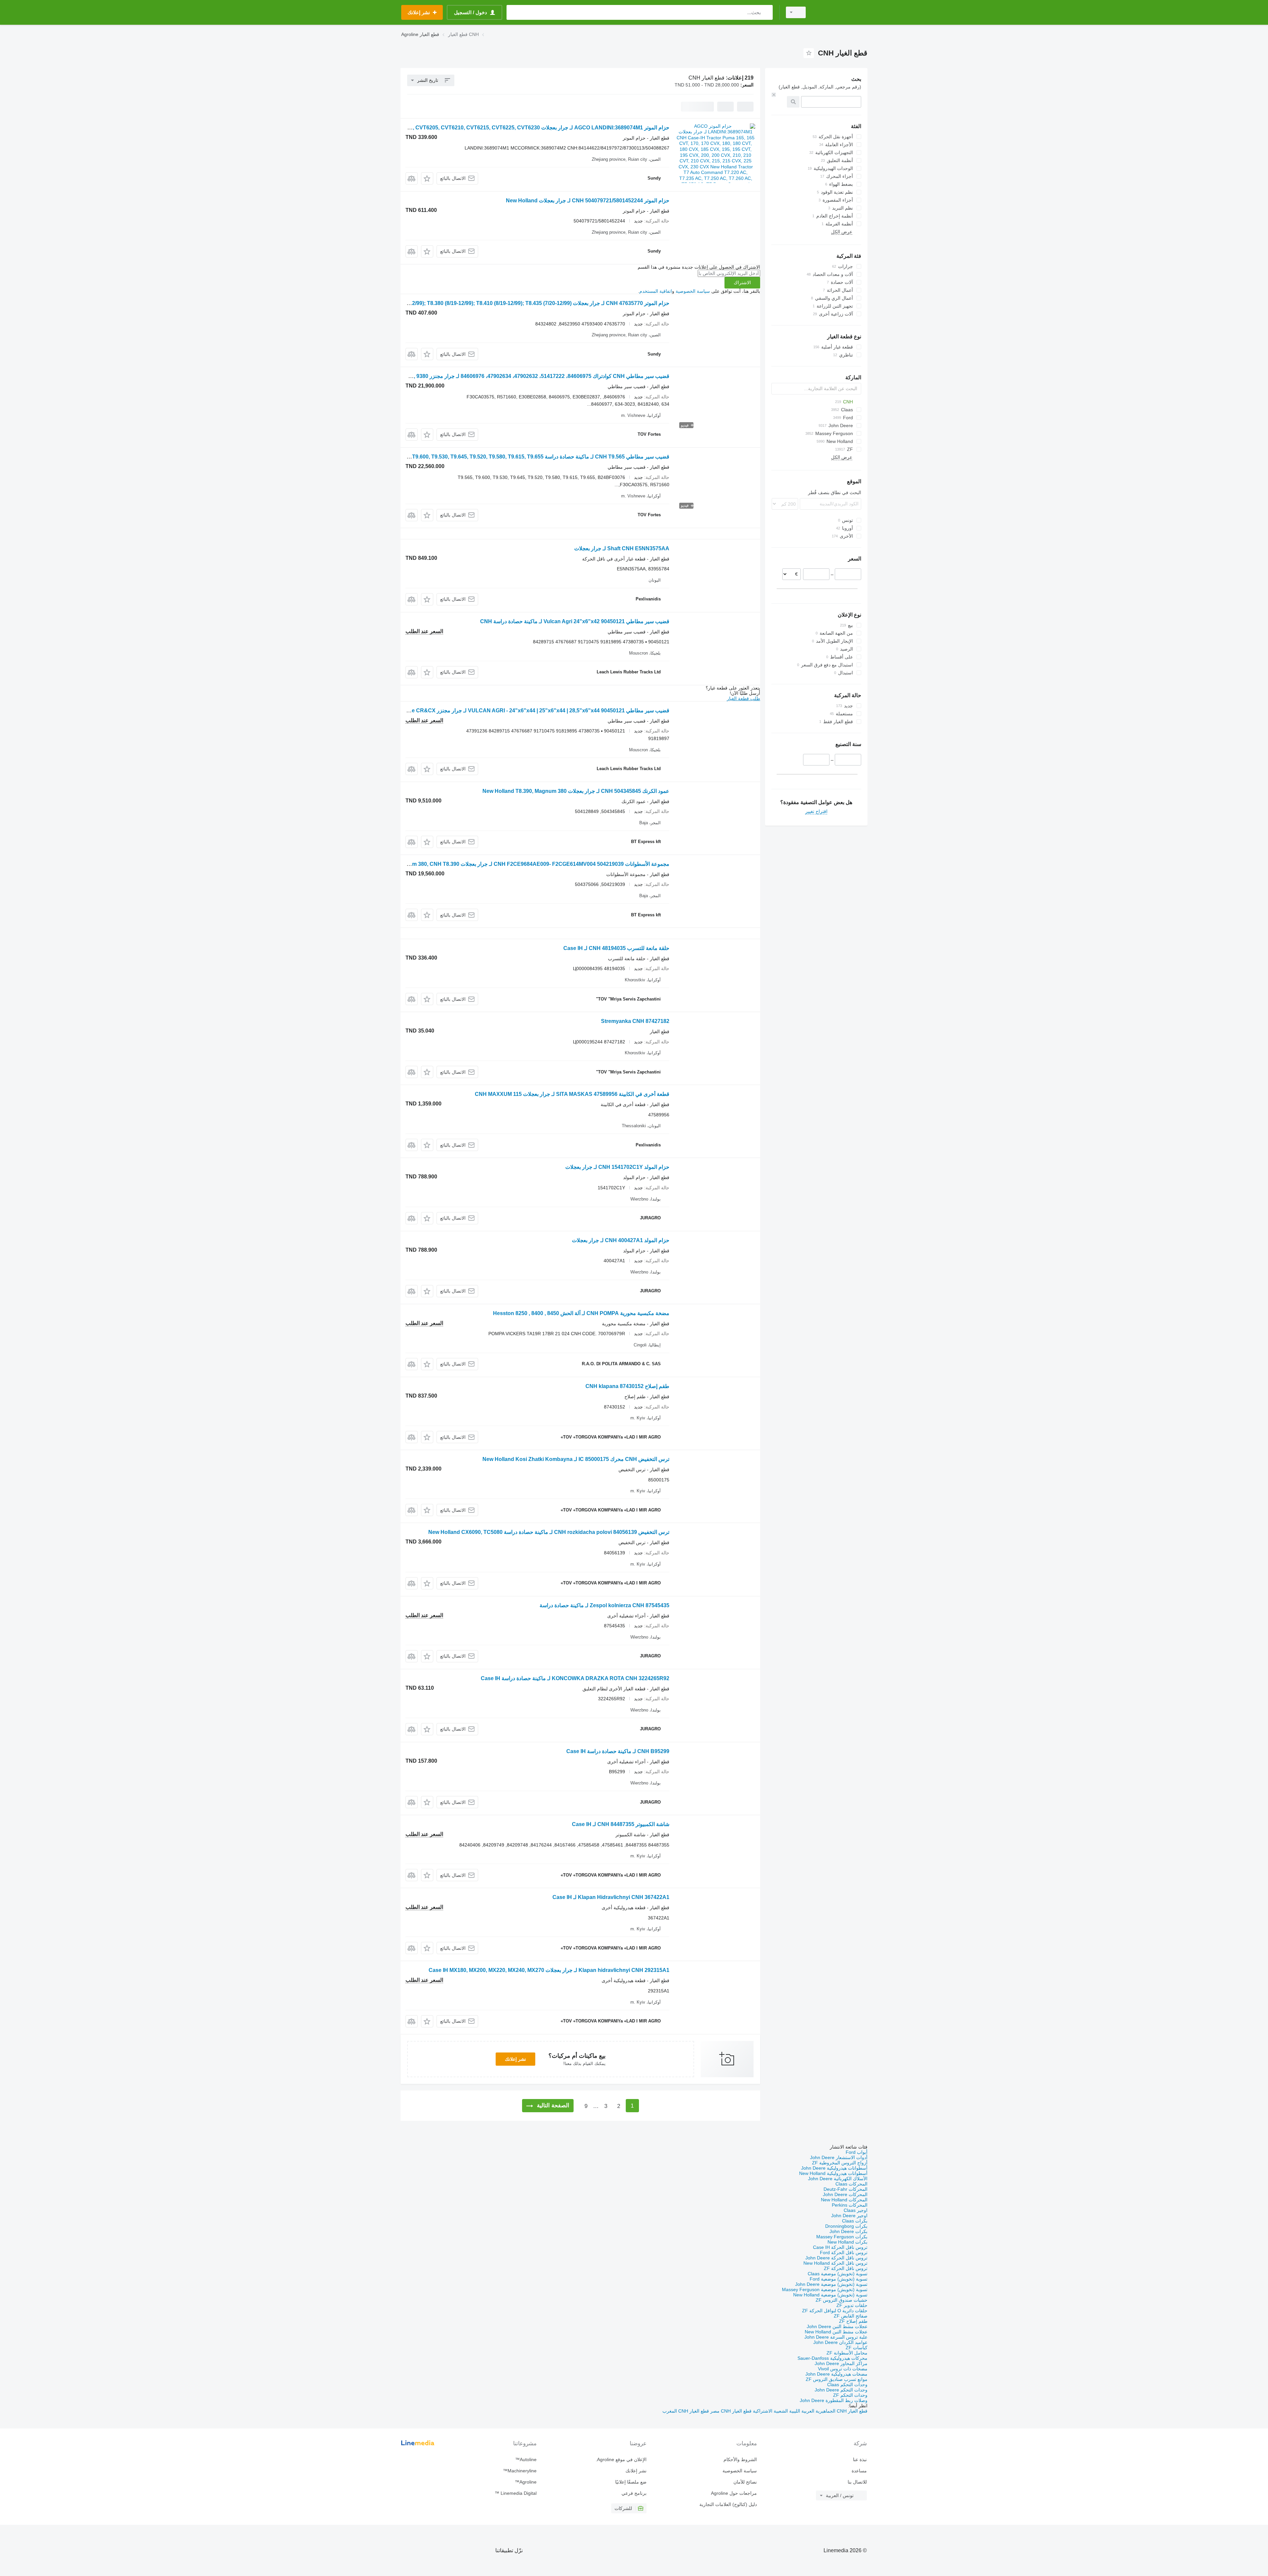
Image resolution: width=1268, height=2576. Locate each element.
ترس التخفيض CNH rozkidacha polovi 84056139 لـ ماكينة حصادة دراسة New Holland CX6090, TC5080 (549, 1532)
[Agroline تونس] (840, 12)
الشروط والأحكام (740, 2459)
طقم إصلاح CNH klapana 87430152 (627, 1386)
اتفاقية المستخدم (656, 291)
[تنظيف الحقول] (774, 95)
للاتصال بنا (857, 2482)
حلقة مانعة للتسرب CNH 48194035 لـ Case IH (616, 948)
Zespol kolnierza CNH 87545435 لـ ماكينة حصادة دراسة (604, 1605)
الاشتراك (742, 283)
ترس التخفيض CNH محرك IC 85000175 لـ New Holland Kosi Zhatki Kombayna (576, 1459)
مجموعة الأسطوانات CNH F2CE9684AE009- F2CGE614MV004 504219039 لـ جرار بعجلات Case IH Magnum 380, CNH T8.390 (522, 864)
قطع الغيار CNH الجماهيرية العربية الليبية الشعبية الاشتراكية (810, 2411)
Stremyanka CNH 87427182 (635, 1021)
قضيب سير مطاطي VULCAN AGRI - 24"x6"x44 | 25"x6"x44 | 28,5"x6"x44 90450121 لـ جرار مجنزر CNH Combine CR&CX (524, 711)
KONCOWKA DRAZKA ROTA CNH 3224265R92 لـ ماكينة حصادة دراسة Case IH (575, 1678)
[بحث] (766, 12)
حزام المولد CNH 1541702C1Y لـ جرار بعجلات (617, 1167)
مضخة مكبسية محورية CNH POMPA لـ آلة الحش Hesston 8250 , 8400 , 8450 (581, 1313)
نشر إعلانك (515, 2059)
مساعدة (859, 2471)
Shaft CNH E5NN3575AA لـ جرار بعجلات (622, 548)
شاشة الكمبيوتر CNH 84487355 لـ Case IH (621, 1824)
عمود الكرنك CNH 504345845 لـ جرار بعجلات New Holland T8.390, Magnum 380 (576, 791)
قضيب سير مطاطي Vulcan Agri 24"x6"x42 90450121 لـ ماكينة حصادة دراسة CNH (575, 621)
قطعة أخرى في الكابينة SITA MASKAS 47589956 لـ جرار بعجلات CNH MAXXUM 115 (572, 1094)
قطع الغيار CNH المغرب (686, 2411)
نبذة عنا (860, 2459)
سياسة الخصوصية (693, 291)
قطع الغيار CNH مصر (730, 2411)
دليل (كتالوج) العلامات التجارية (728, 2504)
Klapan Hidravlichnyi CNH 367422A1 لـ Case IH (611, 1897)
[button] (427, 178)
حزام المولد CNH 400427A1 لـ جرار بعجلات (621, 1240)
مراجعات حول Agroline (734, 2493)
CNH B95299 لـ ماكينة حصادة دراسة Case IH (618, 1751)
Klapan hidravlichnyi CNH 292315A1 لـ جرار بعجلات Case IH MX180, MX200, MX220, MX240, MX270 (549, 1970)
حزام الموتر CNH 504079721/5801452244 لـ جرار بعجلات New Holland (588, 201)
